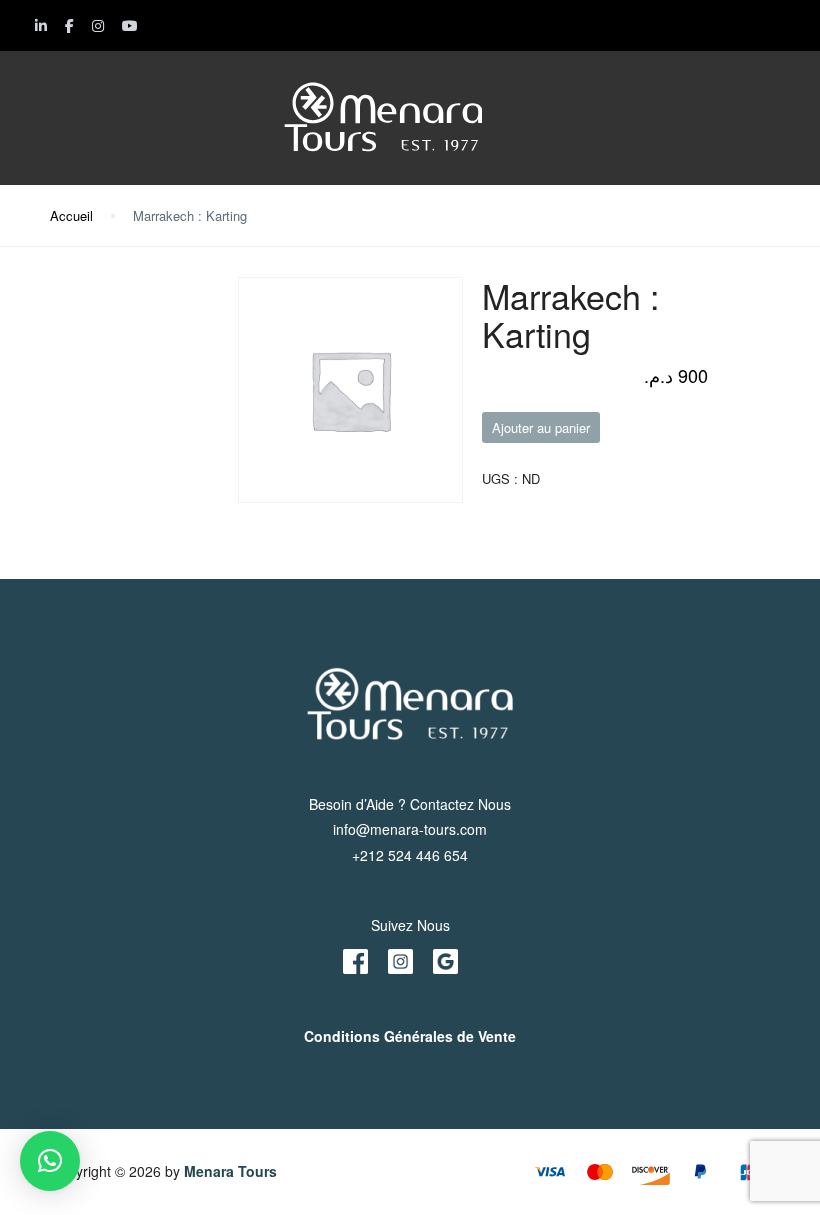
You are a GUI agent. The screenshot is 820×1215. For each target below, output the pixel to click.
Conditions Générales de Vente (410, 1036)
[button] (50, 1161)
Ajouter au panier (541, 427)
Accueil (71, 215)
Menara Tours (230, 1171)
